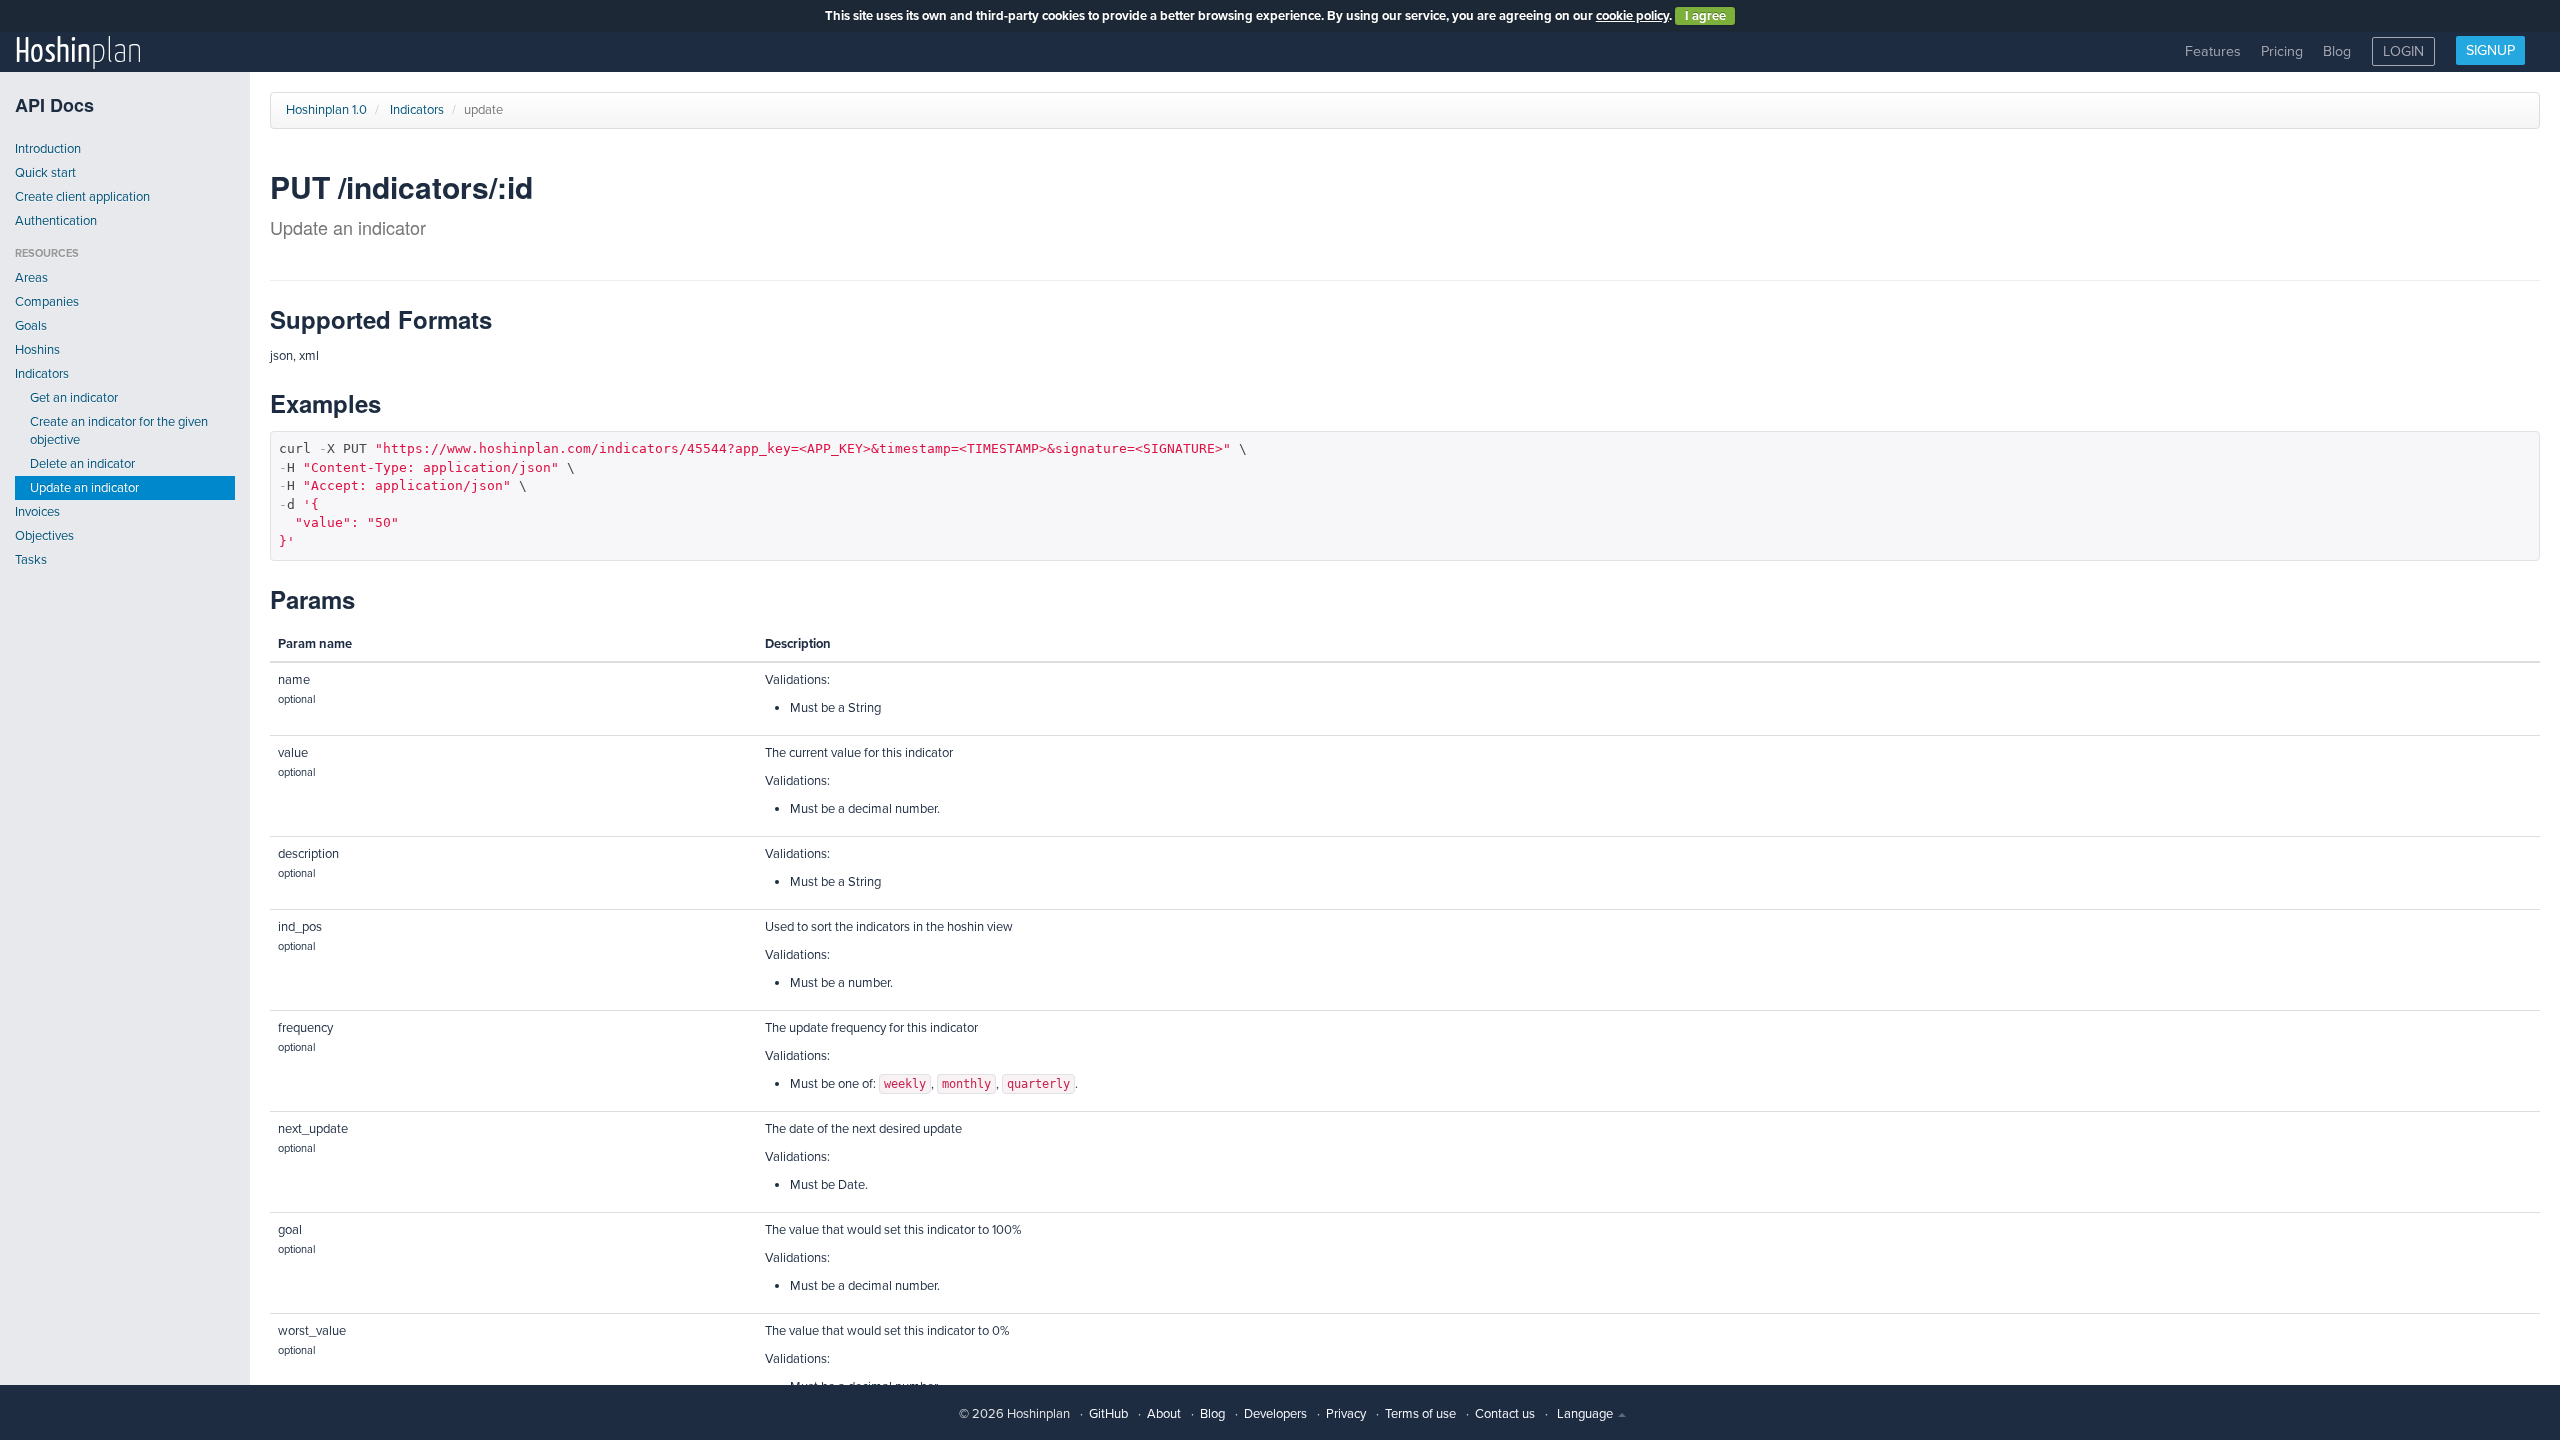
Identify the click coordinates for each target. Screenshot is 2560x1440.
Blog (2337, 51)
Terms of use (1420, 1414)
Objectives (44, 536)
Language (1586, 1414)
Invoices (37, 512)
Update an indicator (84, 488)
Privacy (1346, 1414)
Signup (2490, 50)
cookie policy (1632, 16)
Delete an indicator (82, 464)
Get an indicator (74, 398)
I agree (1705, 16)
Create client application (82, 197)
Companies (47, 302)
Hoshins (37, 350)
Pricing (2282, 51)
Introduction (48, 149)
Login (2403, 51)
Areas (31, 278)
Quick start (45, 173)
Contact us (1505, 1414)
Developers (1275, 1414)
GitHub (1108, 1414)
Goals (31, 326)
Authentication (56, 221)
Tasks (31, 560)
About (1164, 1414)
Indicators (42, 374)
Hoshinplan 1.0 (326, 110)
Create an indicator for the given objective (119, 431)
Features (2213, 51)
